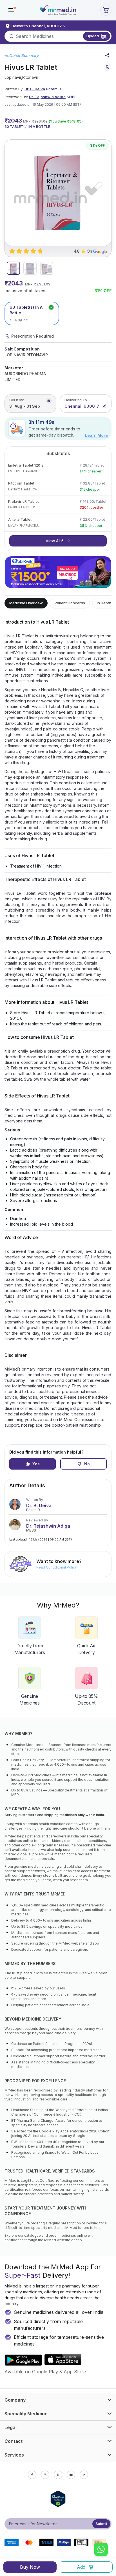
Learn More (96, 435)
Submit (101, 2524)
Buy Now (30, 2567)
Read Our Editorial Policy (57, 1567)
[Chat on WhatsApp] (101, 2550)
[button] (11, 10)
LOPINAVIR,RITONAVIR (26, 355)
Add (81, 2567)
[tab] (13, 268)
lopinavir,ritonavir (21, 77)
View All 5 (55, 541)
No (87, 1464)
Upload (93, 36)
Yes (36, 1464)
